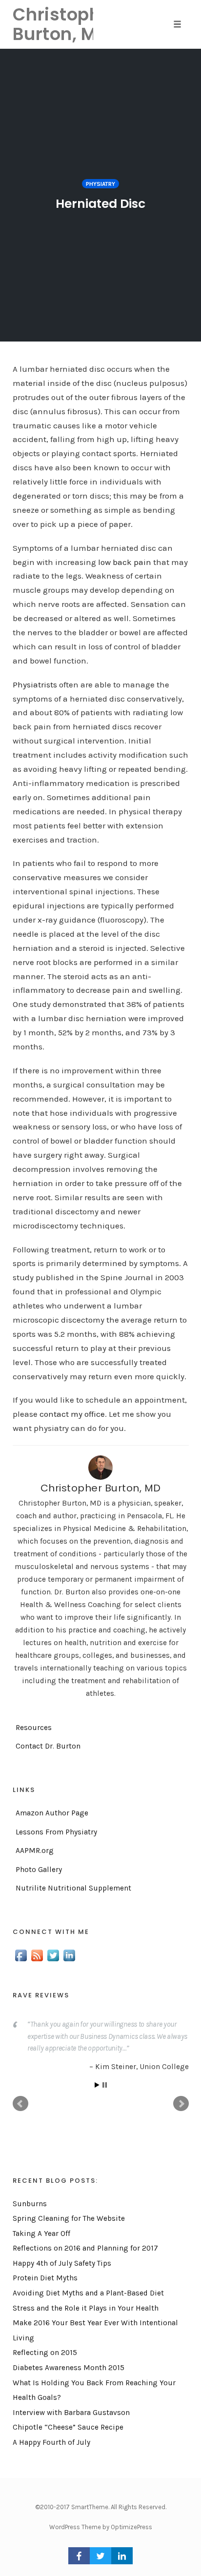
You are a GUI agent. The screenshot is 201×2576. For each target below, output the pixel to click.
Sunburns (30, 2206)
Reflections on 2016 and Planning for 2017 (85, 2251)
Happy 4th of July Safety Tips (62, 2266)
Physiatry (100, 184)
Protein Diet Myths (45, 2280)
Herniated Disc (100, 204)
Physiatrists (35, 684)
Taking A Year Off (41, 2235)
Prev (20, 2106)
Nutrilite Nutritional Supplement (73, 1888)
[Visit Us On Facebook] (21, 1955)
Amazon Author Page (52, 1813)
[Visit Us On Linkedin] (69, 1955)
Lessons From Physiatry (56, 1832)
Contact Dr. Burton (48, 1746)
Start (97, 2087)
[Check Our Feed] (37, 1955)
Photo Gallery (39, 1870)
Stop (105, 2087)
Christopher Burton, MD (101, 1488)
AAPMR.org (35, 1851)
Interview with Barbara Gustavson (71, 2415)
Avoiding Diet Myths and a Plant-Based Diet (88, 2295)
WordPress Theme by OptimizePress (101, 2529)
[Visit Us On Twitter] (53, 1955)
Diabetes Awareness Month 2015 (69, 2370)
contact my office (72, 1414)
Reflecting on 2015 (45, 2355)
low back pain (125, 562)
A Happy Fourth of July (51, 2445)
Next (181, 2106)
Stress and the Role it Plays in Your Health (86, 2310)
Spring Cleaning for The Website (69, 2221)
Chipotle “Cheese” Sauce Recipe (68, 2430)
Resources (34, 1728)
